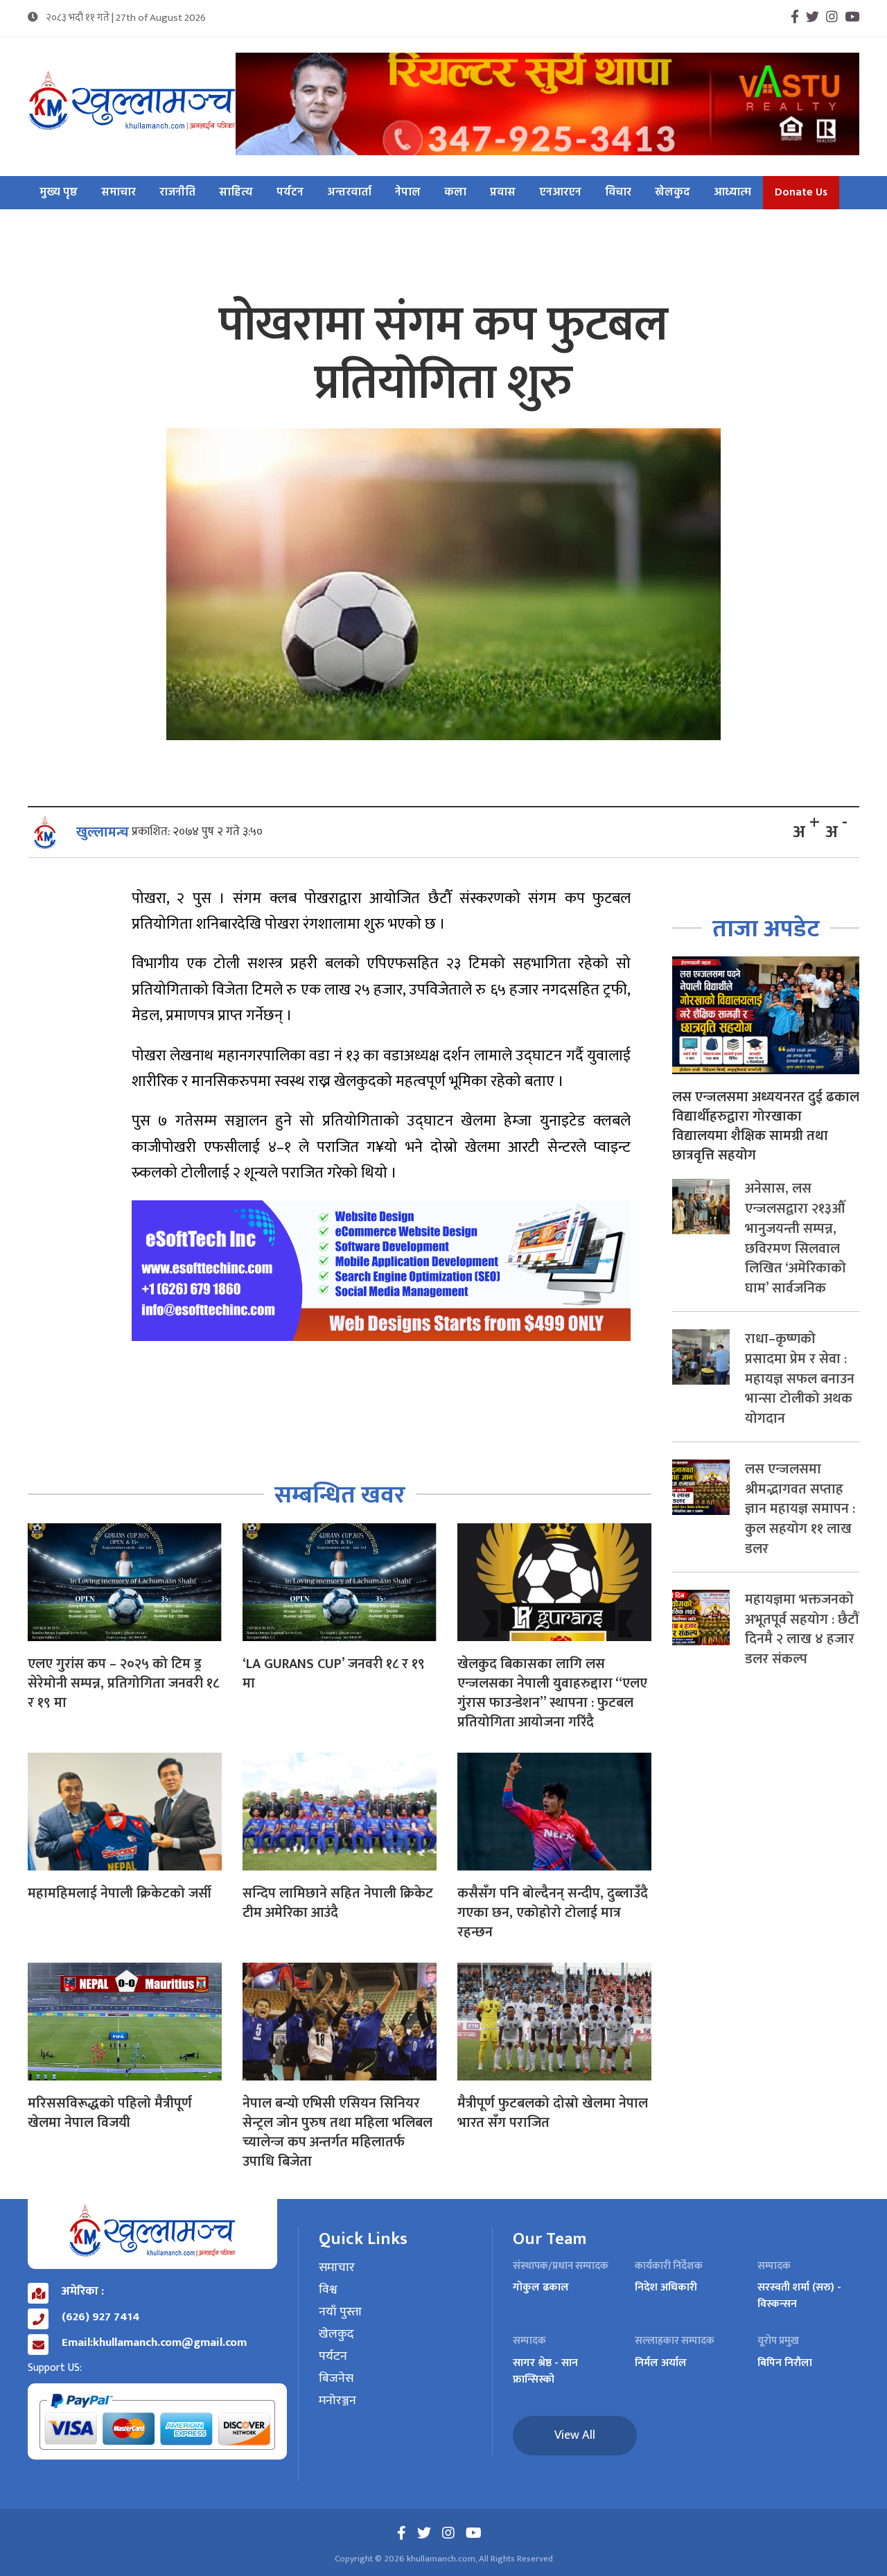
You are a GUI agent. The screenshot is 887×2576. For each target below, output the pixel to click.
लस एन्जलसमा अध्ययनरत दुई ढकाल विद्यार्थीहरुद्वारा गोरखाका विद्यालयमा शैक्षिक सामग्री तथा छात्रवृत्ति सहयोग (766, 1126)
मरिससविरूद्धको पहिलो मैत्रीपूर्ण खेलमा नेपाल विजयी (110, 2113)
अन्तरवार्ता (349, 193)
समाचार (118, 193)
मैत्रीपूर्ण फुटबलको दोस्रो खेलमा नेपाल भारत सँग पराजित (553, 2113)
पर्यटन (290, 193)
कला (455, 193)
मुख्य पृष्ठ (59, 193)
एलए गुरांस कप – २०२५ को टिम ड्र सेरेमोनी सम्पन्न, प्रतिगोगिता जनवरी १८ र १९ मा (123, 1683)
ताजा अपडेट (766, 929)
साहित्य (236, 193)
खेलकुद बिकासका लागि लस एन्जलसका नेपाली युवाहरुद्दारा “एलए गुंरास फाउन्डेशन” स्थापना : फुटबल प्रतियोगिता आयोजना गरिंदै (552, 1693)
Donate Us (801, 193)
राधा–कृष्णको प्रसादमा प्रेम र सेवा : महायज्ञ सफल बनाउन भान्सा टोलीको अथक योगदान (800, 1379)
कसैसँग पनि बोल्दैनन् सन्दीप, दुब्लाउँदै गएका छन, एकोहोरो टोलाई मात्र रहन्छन (553, 1913)
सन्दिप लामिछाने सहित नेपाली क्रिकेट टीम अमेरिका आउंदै (338, 1903)
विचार (618, 193)
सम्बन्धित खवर (340, 1495)
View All (575, 2435)
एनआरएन (560, 193)
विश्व (328, 2290)
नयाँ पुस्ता (340, 2313)
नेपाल (408, 193)
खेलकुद (673, 193)
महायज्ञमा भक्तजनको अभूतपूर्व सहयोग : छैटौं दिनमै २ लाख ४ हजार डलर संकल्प (802, 1629)
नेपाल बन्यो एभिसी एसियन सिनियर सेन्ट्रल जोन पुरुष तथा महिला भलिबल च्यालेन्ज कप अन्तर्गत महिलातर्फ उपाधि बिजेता (337, 2132)
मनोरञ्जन (337, 2401)
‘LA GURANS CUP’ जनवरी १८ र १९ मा (334, 1674)
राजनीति (177, 193)
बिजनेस (336, 2379)
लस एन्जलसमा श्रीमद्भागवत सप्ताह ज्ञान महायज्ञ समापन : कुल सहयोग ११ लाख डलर (800, 1509)
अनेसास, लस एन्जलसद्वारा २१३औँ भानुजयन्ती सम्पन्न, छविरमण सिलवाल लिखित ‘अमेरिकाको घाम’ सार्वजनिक (796, 1238)
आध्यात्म (732, 193)
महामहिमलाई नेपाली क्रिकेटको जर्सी (120, 1893)
